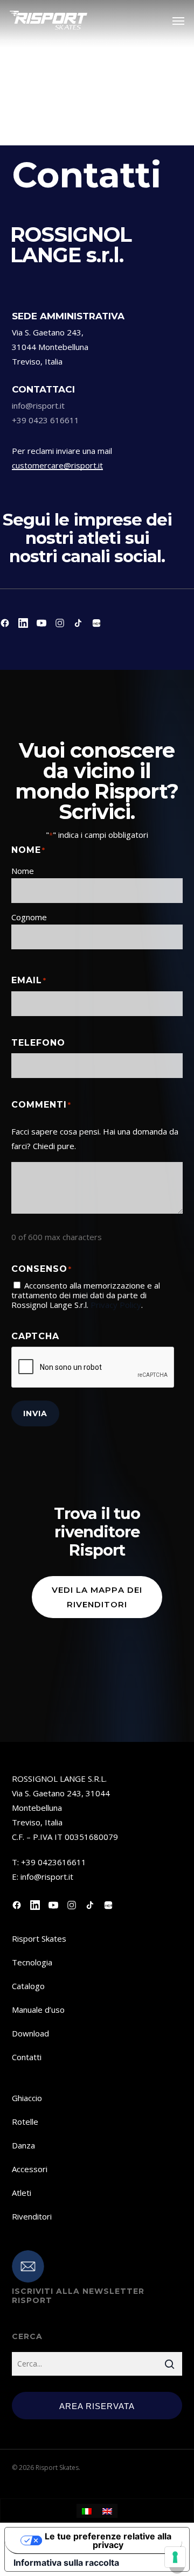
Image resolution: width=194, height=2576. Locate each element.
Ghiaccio (27, 2098)
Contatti (27, 2057)
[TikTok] (78, 623)
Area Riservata (97, 2406)
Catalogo (28, 1986)
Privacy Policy (116, 1305)
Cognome (29, 917)
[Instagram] (60, 623)
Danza (23, 2145)
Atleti (22, 2193)
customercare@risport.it (57, 465)
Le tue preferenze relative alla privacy (108, 2540)
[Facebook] (5, 623)
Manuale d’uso (38, 2010)
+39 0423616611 (54, 1862)
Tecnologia (32, 1962)
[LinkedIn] (23, 623)
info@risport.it (38, 405)
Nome (23, 871)
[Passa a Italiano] (87, 2511)
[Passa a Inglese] (107, 2511)
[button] (178, 20)
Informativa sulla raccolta (66, 2563)
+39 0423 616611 (46, 420)
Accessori (30, 2169)
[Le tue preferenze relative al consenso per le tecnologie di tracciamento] (175, 2557)
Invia (35, 1413)
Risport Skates (39, 1938)
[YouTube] (41, 623)
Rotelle (25, 2122)
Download (30, 2033)
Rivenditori (32, 2216)
